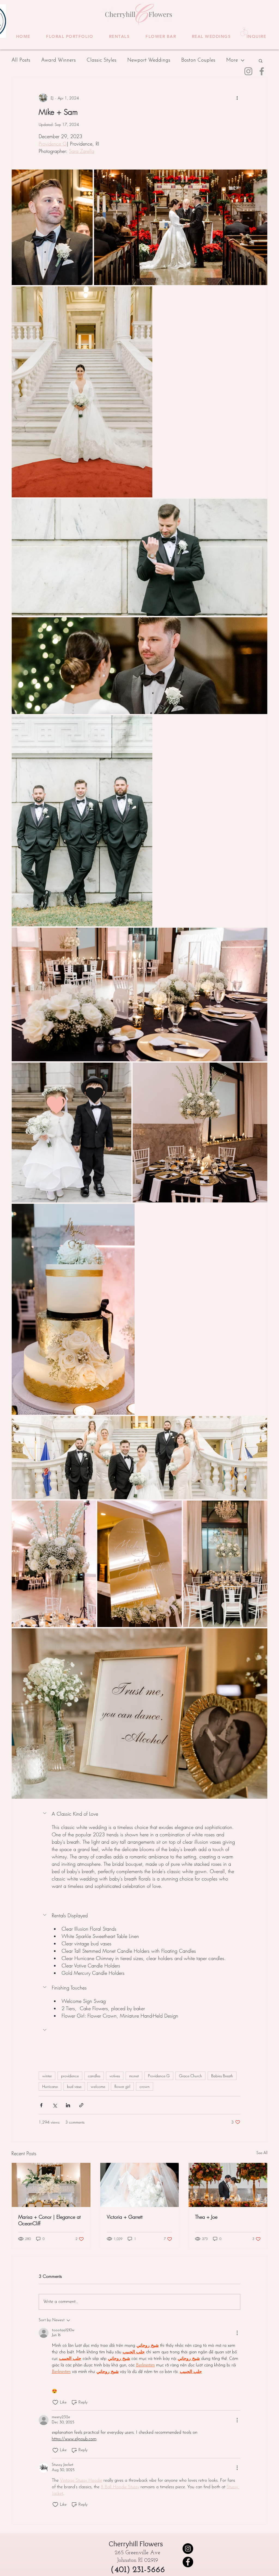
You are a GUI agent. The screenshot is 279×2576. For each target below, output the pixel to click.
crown (145, 2086)
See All (262, 2153)
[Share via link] (81, 2105)
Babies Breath (222, 2076)
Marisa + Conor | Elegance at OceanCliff (49, 2220)
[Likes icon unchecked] (55, 2402)
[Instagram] (248, 71)
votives (115, 2076)
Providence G (159, 2076)
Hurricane (50, 2086)
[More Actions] (237, 2333)
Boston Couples (198, 60)
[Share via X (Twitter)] (55, 2105)
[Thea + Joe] (228, 2185)
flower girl (122, 2086)
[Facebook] (262, 71)
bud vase (74, 2086)
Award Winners (58, 60)
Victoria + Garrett (125, 2217)
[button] (70, 37)
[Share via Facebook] (41, 2105)
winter (47, 2076)
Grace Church (190, 2076)
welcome (98, 2086)
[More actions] (237, 98)
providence (70, 2076)
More (232, 60)
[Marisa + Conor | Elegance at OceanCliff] (51, 2185)
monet (134, 2076)
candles (94, 2076)
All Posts (21, 60)
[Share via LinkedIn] (68, 2105)
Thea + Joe (206, 2217)
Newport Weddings (149, 60)
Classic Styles (101, 60)
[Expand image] (52, 227)
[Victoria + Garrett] (140, 2185)
